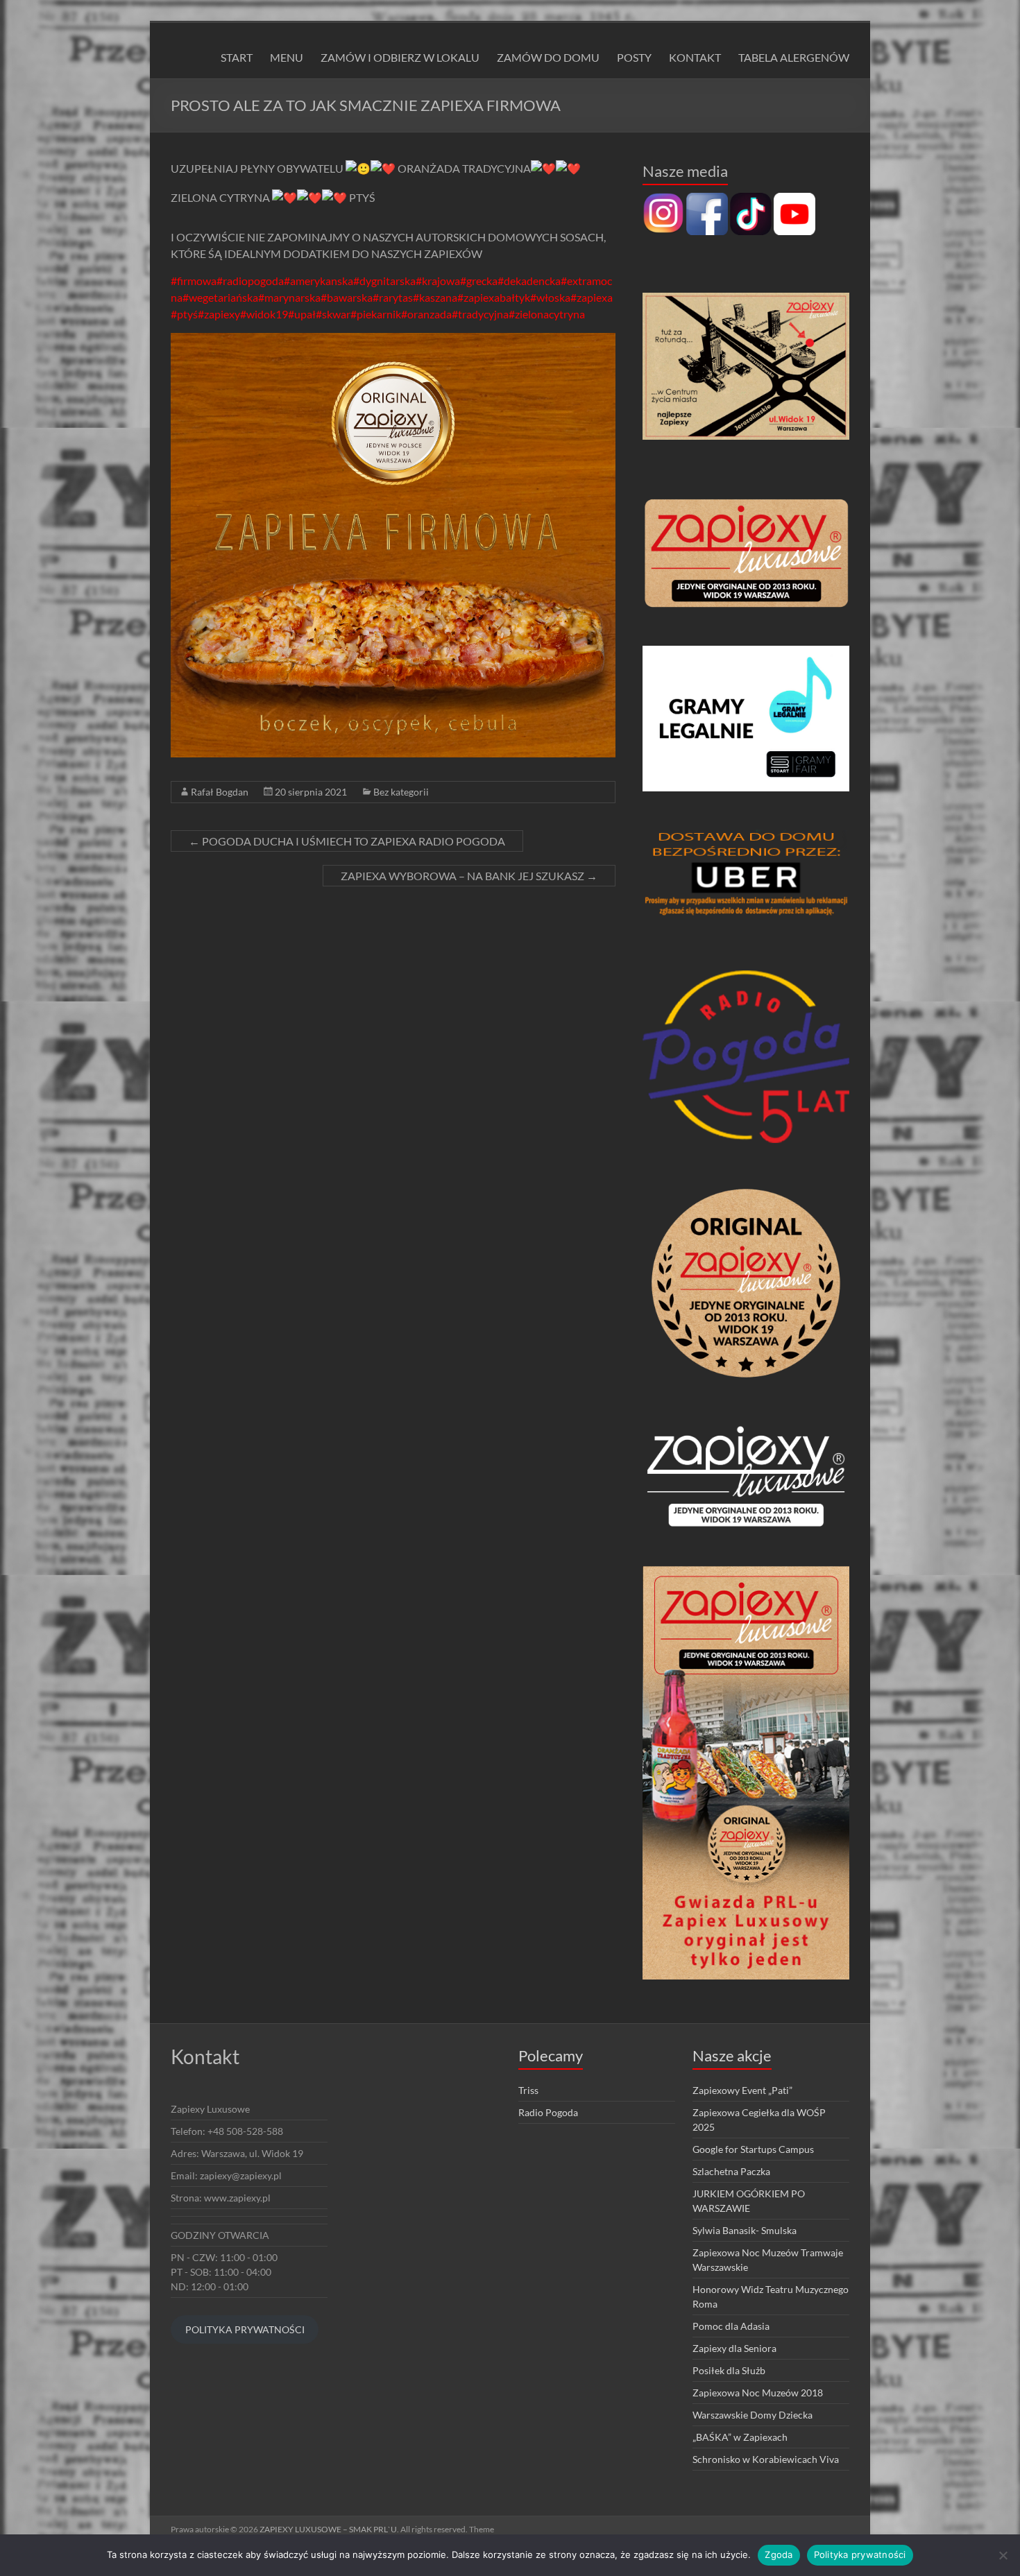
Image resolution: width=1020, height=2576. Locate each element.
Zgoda (779, 2554)
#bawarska (347, 297)
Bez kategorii (401, 792)
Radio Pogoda (548, 2112)
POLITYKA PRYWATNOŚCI (245, 2329)
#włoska (550, 297)
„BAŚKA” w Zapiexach (740, 2437)
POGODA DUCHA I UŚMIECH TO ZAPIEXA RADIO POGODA (347, 841)
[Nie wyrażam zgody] (1003, 2555)
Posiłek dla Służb (729, 2370)
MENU (287, 57)
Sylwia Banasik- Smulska (745, 2230)
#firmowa (194, 281)
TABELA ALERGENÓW (794, 57)
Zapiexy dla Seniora (734, 2348)
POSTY (634, 57)
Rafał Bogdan (220, 792)
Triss (528, 2090)
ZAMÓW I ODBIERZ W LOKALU (400, 57)
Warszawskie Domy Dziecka (753, 2415)
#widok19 (264, 314)
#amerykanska (318, 281)
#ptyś (184, 314)
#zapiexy (219, 314)
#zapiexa (592, 297)
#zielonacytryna (547, 314)
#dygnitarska (384, 281)
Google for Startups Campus (753, 2149)
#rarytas (393, 297)
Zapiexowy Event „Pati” (742, 2090)
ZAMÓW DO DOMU (548, 57)
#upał (302, 314)
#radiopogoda (250, 281)
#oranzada (426, 314)
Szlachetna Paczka (731, 2171)
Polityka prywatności (860, 2554)
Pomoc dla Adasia (731, 2326)
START (237, 57)
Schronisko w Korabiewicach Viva (766, 2459)
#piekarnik (376, 314)
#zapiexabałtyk (494, 297)
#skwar (333, 314)
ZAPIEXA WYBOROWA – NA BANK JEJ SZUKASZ (469, 876)
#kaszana (435, 297)
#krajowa (438, 281)
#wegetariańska (220, 297)
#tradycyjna (480, 314)
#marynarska (289, 297)
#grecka (479, 281)
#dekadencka (529, 281)
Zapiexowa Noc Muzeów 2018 (758, 2393)
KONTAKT (695, 57)
